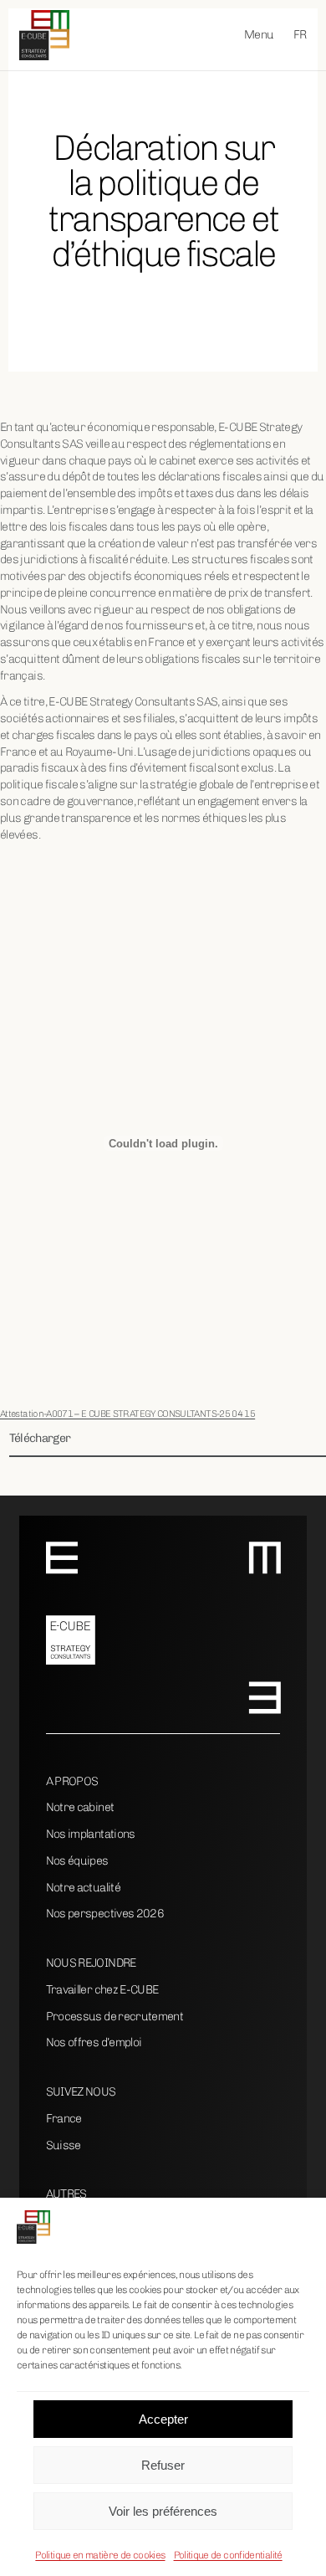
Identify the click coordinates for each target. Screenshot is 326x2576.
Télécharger (40, 1438)
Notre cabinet (80, 1807)
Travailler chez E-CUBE (102, 1990)
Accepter (163, 2419)
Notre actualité (83, 1888)
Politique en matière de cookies (100, 2555)
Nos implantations (91, 1834)
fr (300, 35)
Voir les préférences (163, 2511)
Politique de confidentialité (228, 2555)
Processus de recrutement (115, 2017)
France (64, 2119)
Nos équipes (77, 1861)
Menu (259, 35)
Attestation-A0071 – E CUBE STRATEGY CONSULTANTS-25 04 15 (127, 1414)
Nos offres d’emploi (94, 2042)
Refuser (163, 2465)
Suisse (64, 2145)
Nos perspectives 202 (102, 1914)
